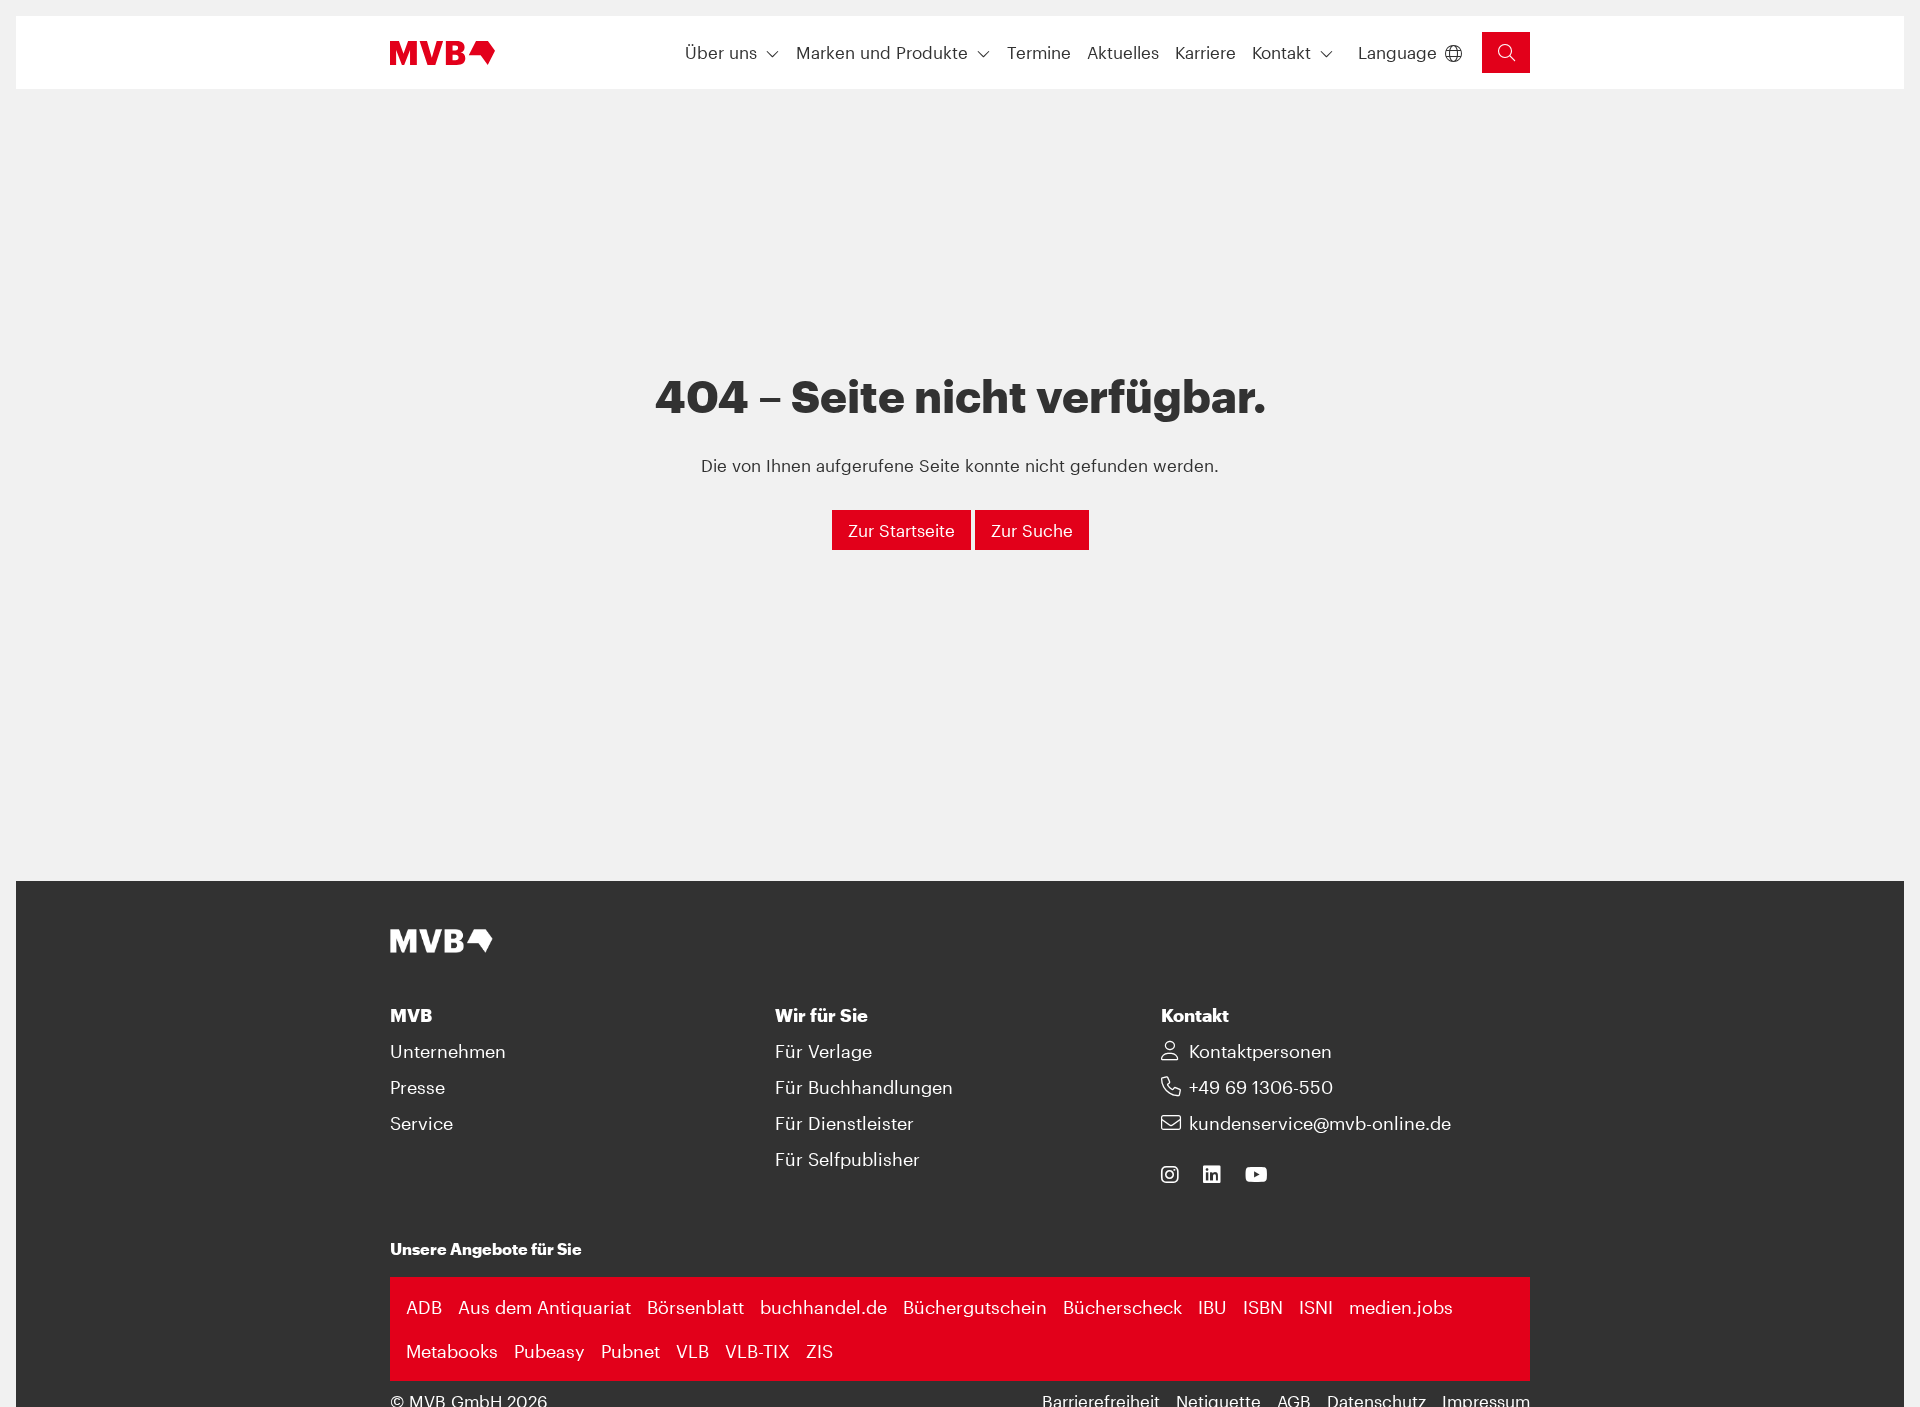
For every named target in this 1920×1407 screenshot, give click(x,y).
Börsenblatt (695, 1307)
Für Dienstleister (844, 1123)
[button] (1039, 52)
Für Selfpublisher (847, 1159)
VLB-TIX (757, 1351)
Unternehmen (448, 1051)
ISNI (1316, 1307)
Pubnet (630, 1351)
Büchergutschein (975, 1307)
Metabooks (452, 1351)
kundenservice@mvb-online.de (1320, 1123)
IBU (1212, 1307)
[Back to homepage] (442, 53)
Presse (417, 1087)
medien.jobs (1401, 1307)
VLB (692, 1351)
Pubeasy (549, 1351)
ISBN (1263, 1307)
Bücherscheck (1122, 1307)
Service (421, 1123)
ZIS (819, 1351)
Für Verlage (823, 1051)
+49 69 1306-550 (1261, 1087)
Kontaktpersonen (1260, 1051)
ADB (424, 1307)
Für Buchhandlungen (864, 1087)
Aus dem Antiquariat (544, 1307)
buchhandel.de (823, 1307)
